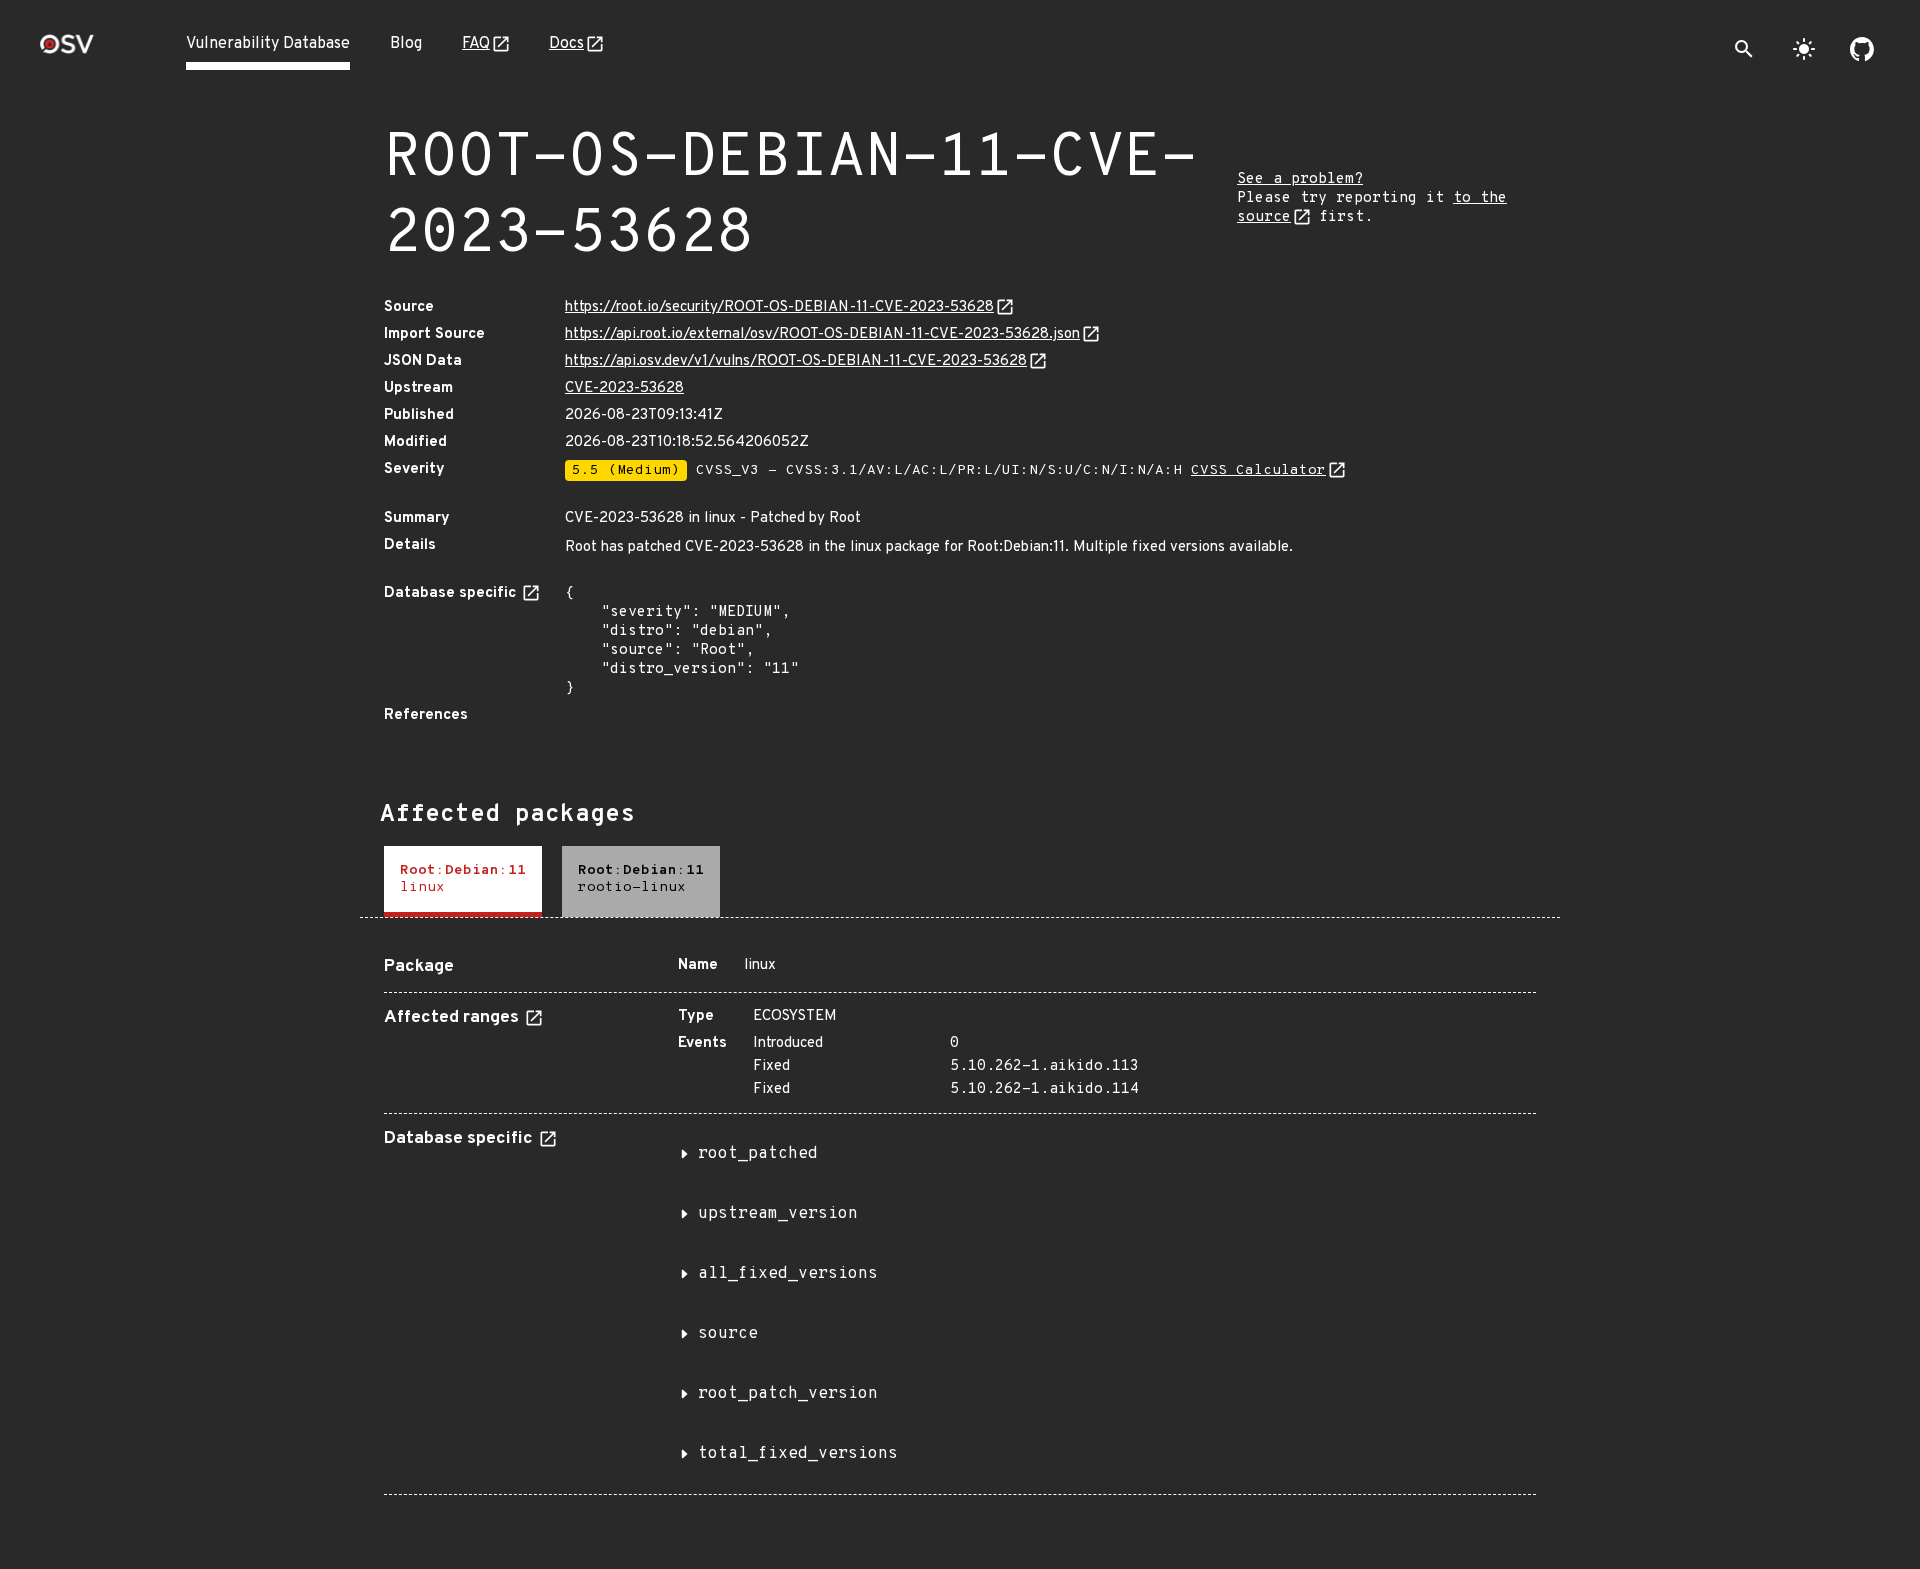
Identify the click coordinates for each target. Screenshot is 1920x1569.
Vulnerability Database (268, 44)
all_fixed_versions (788, 1274)
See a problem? (1300, 179)
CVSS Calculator (1258, 470)
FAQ (476, 44)
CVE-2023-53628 (624, 388)
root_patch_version (788, 1394)
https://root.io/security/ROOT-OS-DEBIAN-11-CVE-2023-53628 (779, 307)
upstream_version (778, 1214)
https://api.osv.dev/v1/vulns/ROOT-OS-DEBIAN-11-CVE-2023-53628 (796, 361)
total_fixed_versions (798, 1454)
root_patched (758, 1154)
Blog (406, 44)
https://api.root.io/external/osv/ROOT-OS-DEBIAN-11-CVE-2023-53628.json (822, 334)
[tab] (463, 881)
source (728, 1334)
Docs (566, 44)
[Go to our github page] (1862, 49)
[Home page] (67, 50)
